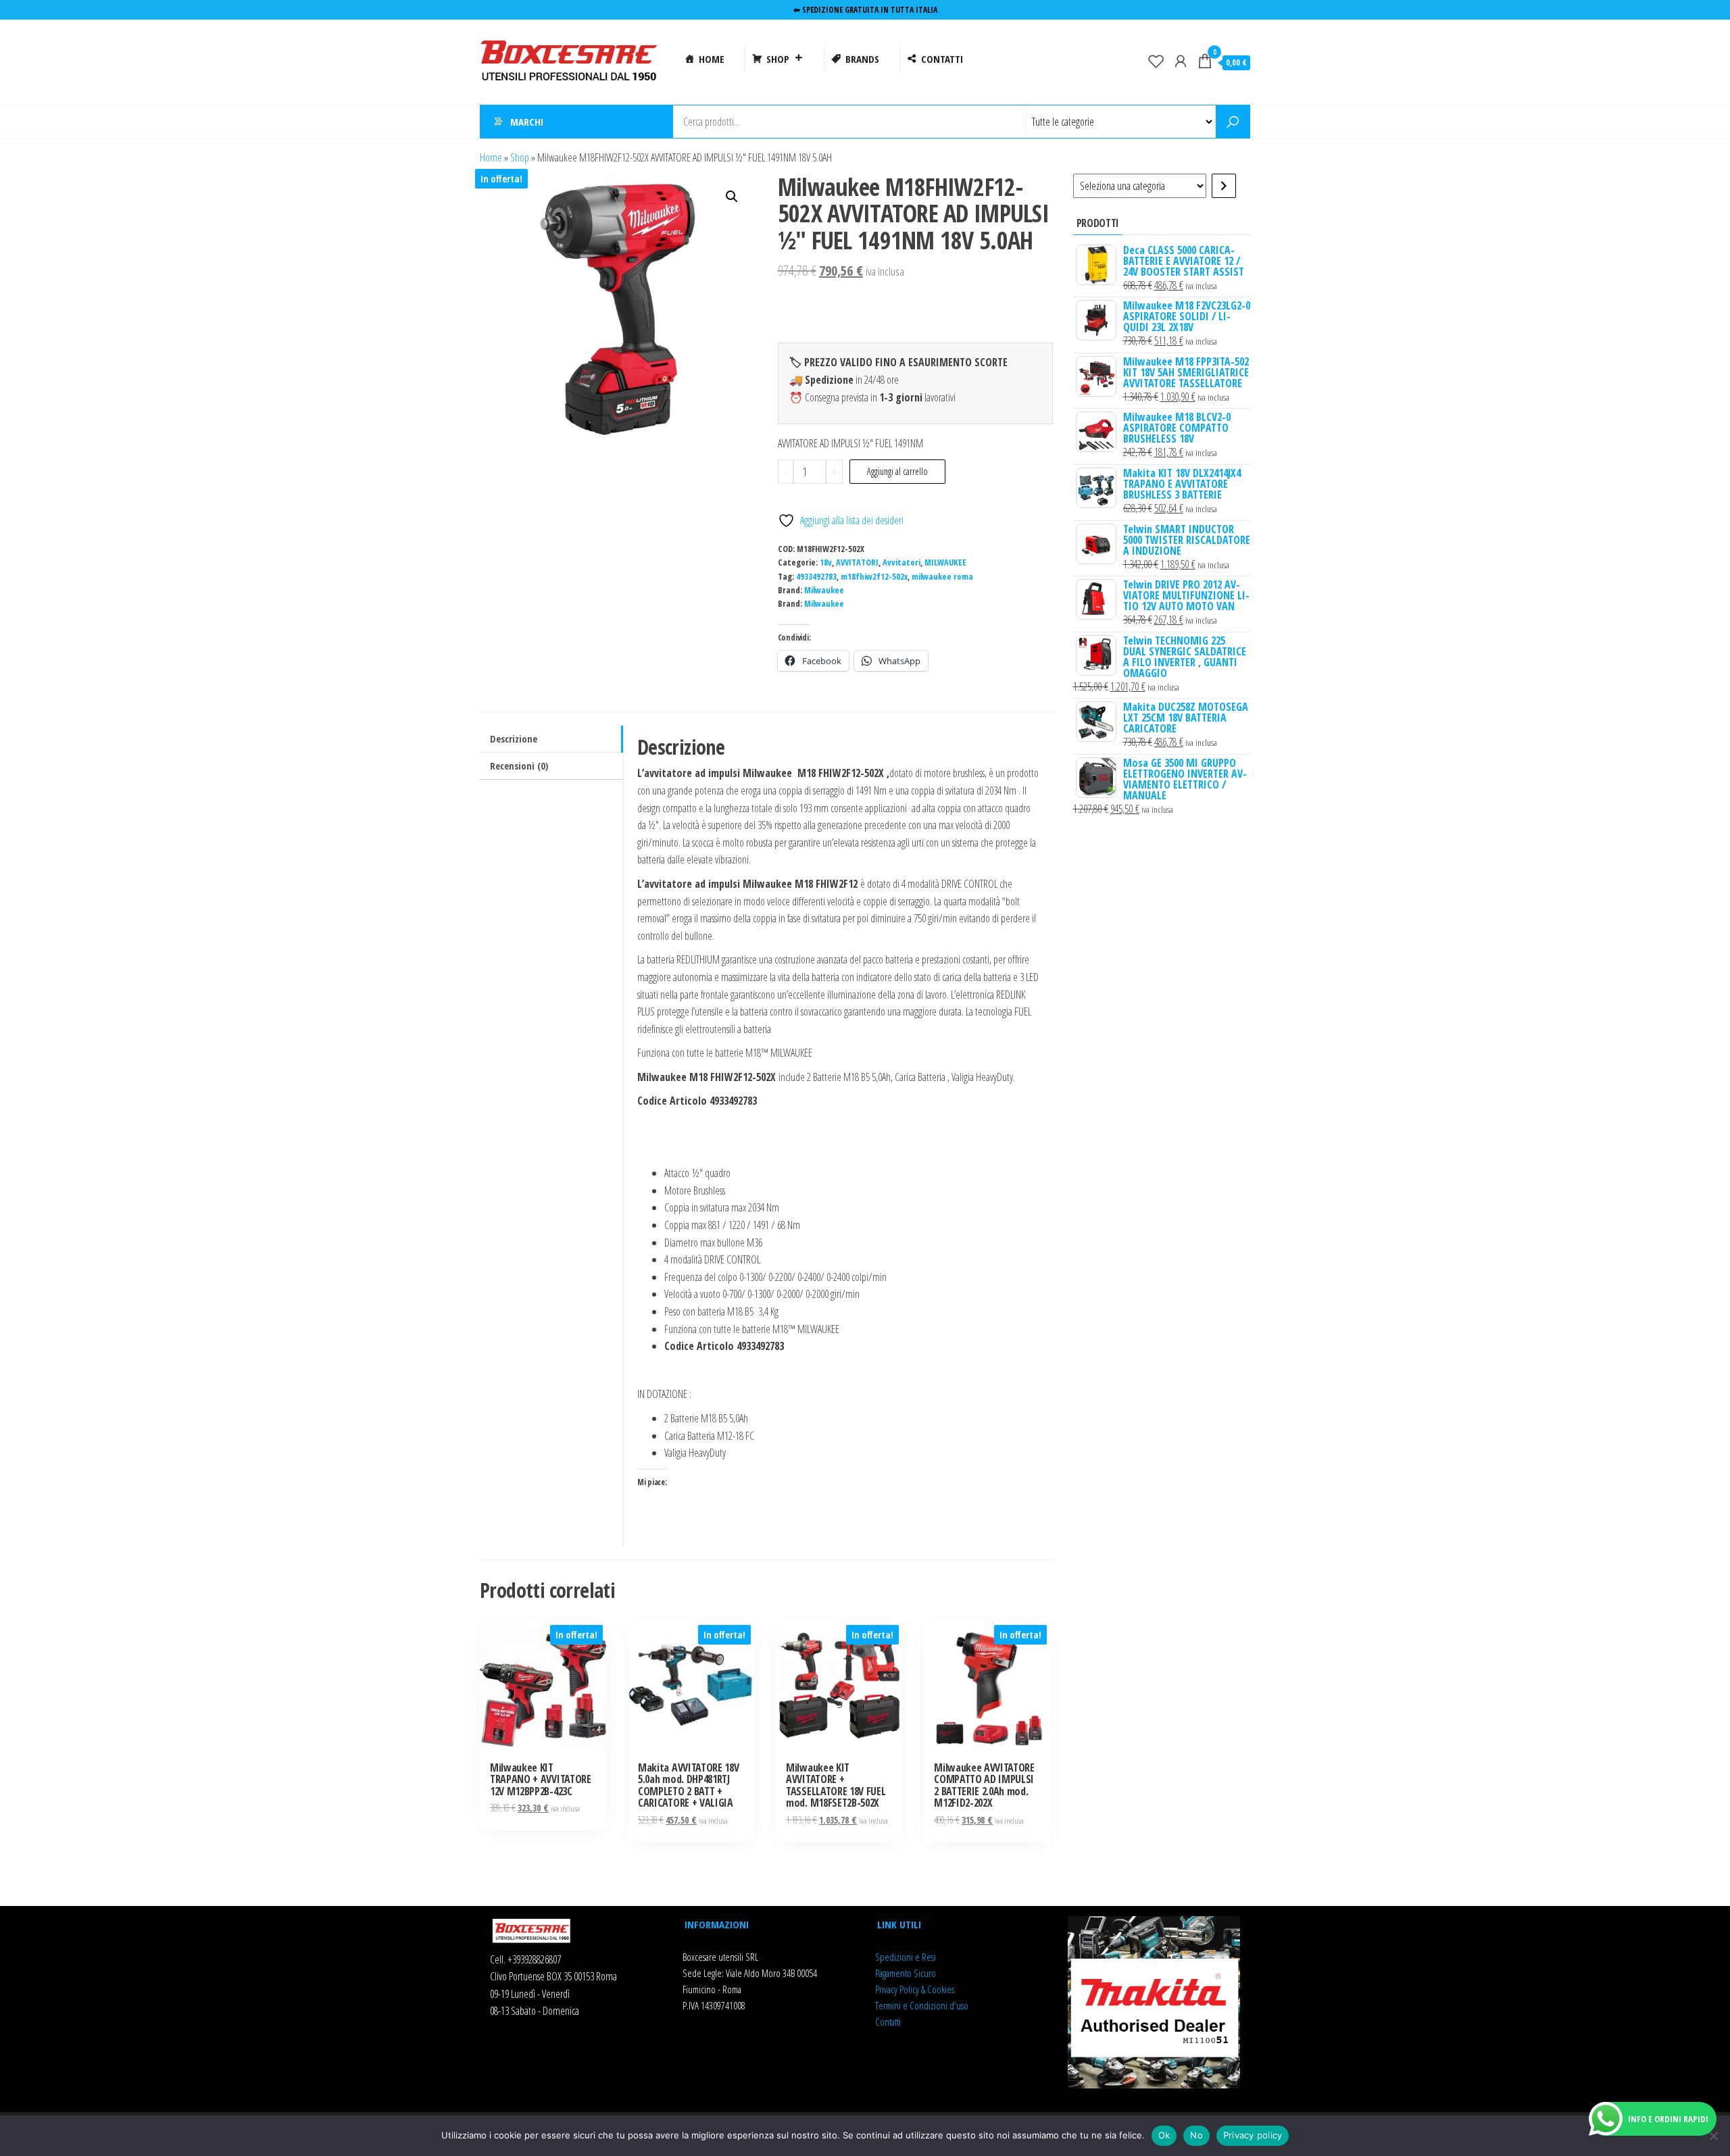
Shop (520, 157)
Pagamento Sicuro (906, 1973)
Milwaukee (824, 590)
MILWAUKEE (945, 562)
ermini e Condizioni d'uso (923, 2005)
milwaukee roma (942, 577)
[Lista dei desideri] (1156, 61)
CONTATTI (942, 59)
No (1196, 2135)
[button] (732, 197)
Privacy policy (1253, 2135)
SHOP (778, 59)
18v (826, 562)
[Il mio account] (1181, 61)
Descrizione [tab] (514, 739)
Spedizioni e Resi (906, 1957)
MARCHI (527, 122)
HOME (712, 59)
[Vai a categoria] (1224, 186)
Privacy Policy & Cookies (915, 1989)
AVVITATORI (857, 562)
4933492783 (816, 577)
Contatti (888, 2022)
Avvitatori (901, 562)
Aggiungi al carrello (897, 471)
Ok (1164, 2135)
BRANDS (862, 59)
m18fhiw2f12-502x (874, 577)
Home (491, 157)
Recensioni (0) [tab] (519, 766)
